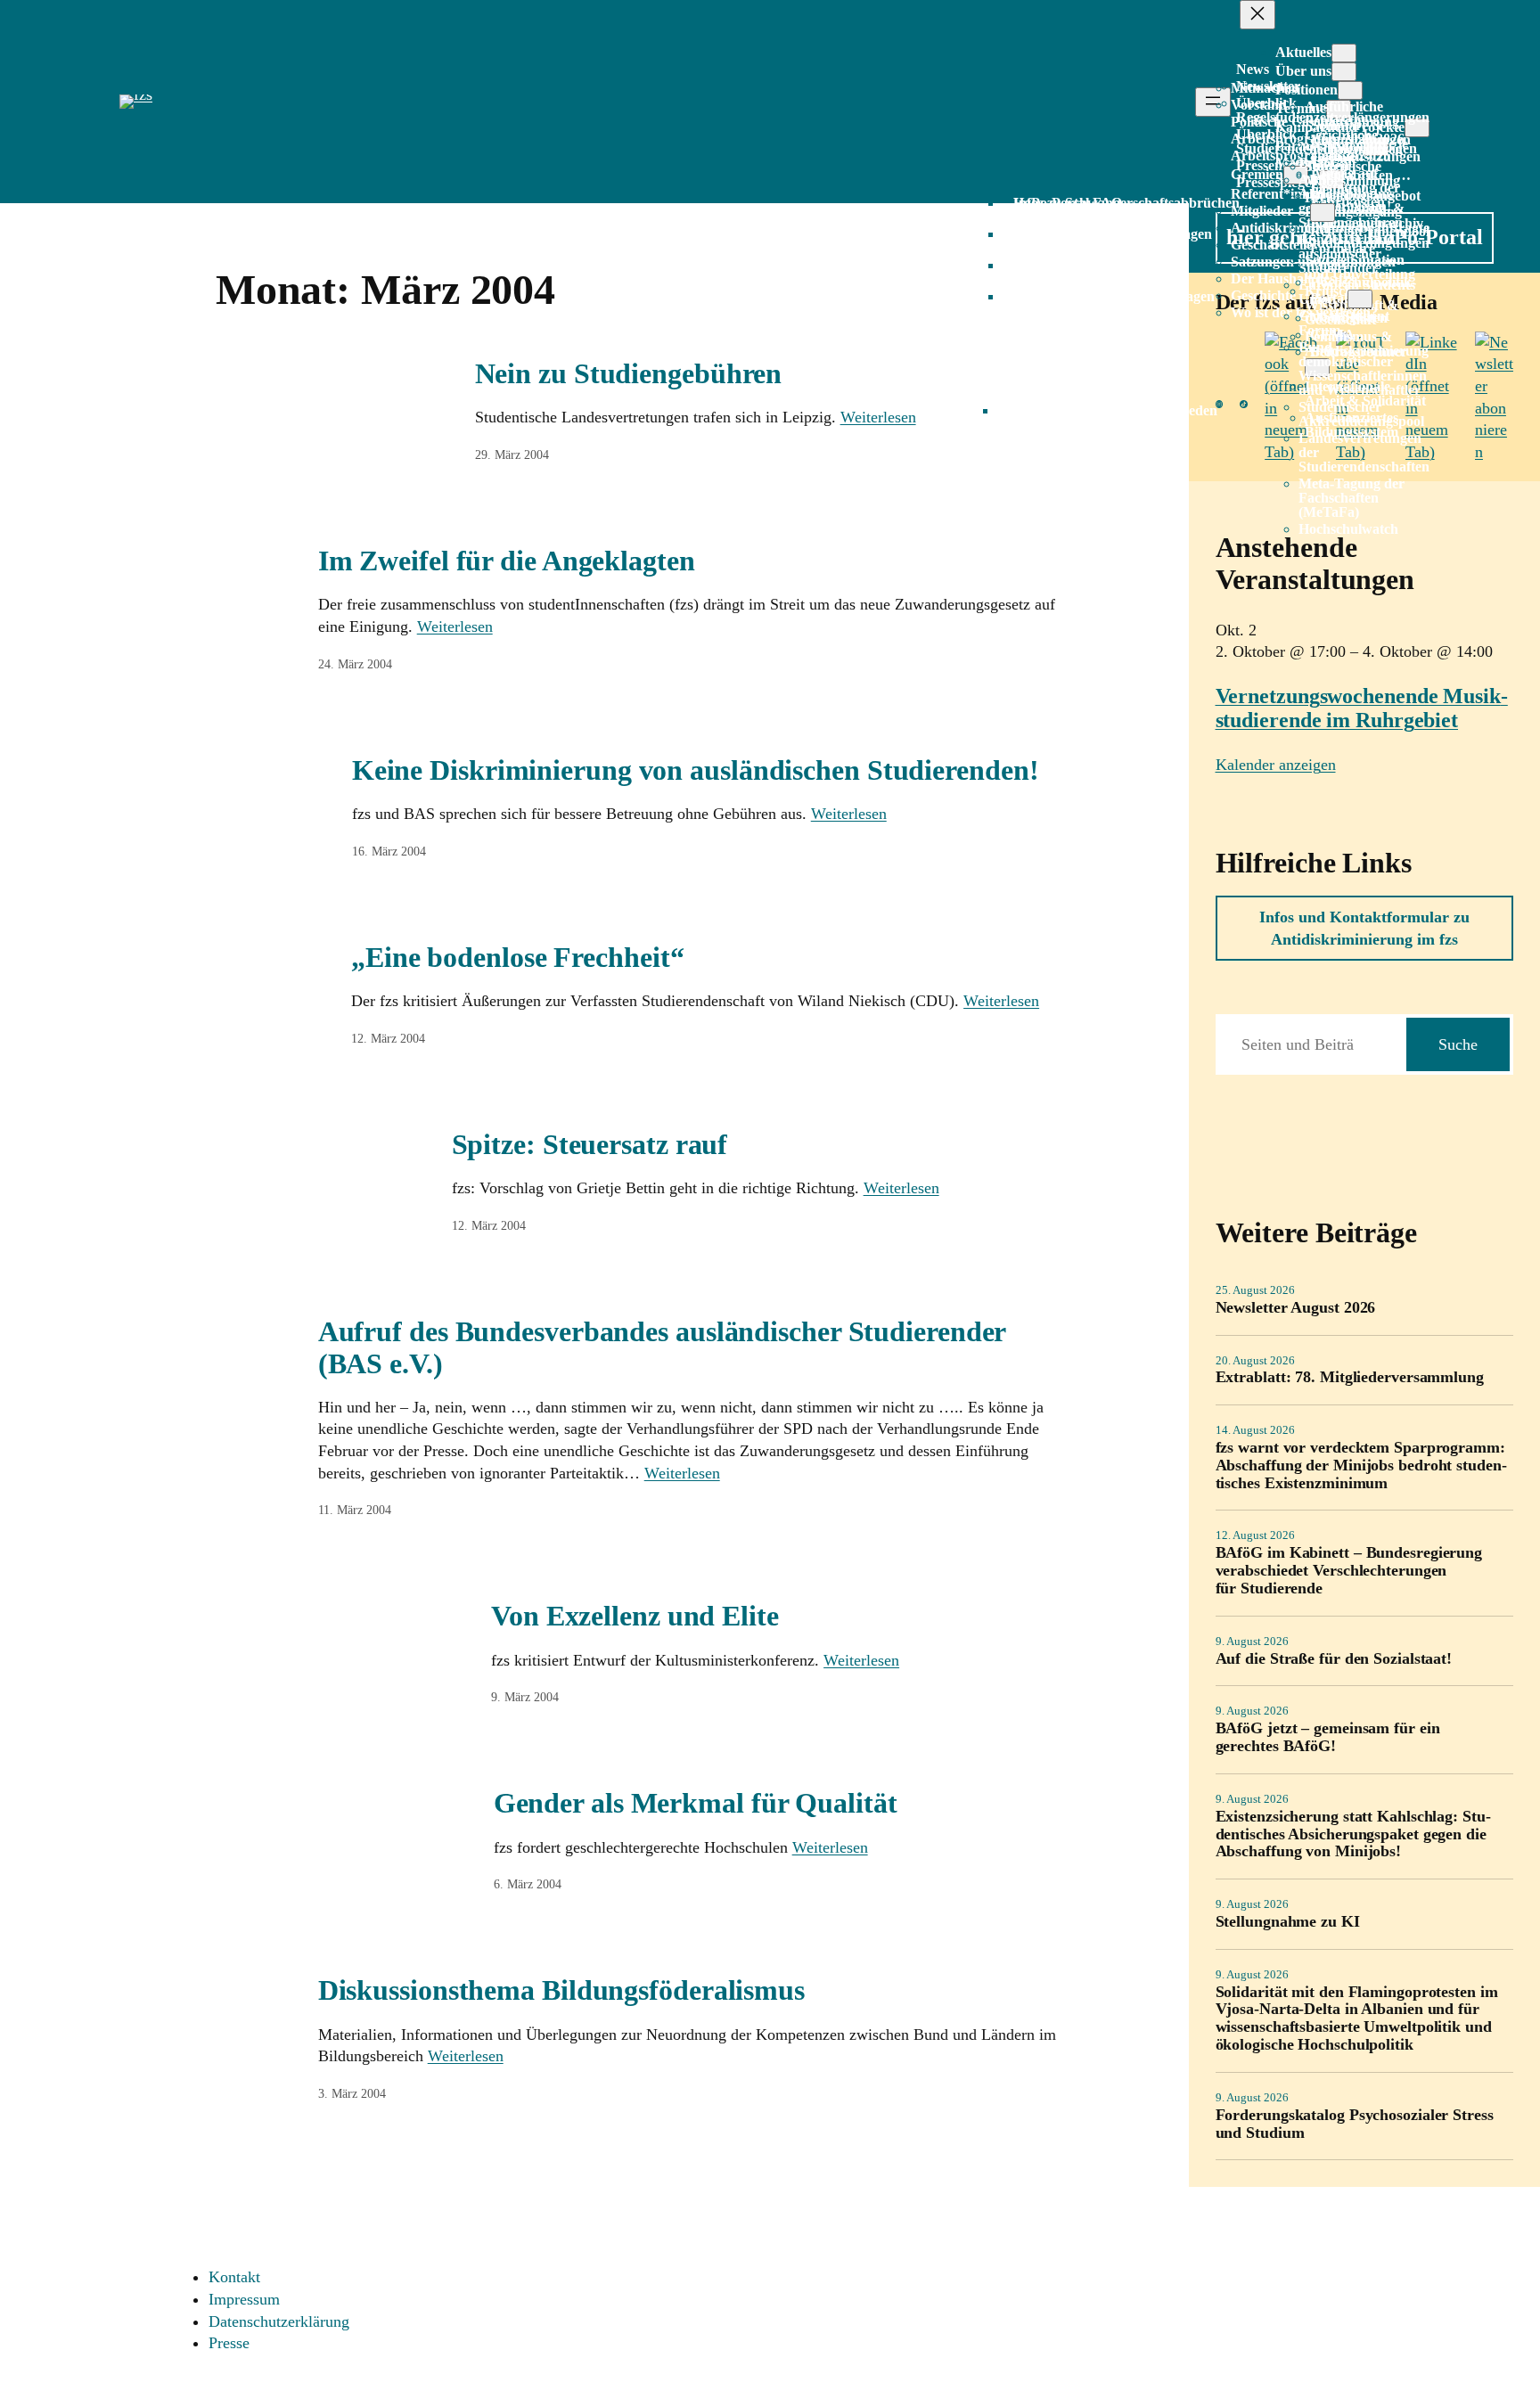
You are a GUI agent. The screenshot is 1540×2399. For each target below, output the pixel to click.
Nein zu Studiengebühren (629, 373)
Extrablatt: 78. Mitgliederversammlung (1350, 1377)
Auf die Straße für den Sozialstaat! (1334, 1659)
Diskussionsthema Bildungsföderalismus (561, 1990)
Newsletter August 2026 (1296, 1308)
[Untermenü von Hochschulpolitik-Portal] (1360, 299)
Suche (1458, 1044)
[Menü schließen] (1257, 15)
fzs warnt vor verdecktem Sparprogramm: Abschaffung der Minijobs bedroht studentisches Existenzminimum (1361, 1466)
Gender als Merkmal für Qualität (696, 1803)
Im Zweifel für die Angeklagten (507, 561)
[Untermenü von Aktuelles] (1344, 53)
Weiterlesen (878, 417)
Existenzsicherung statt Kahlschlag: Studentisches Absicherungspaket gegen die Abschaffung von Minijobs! (1353, 1834)
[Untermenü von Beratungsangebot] (1323, 213)
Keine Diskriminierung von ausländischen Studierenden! (696, 770)
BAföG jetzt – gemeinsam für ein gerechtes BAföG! (1328, 1737)
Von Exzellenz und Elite (635, 1616)
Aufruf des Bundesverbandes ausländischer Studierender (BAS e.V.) (662, 1347)
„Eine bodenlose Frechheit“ (517, 957)
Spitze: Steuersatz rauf (590, 1144)
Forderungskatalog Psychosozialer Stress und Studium (1355, 2124)
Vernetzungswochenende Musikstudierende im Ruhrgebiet (1362, 708)
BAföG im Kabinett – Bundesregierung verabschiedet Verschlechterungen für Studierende (1349, 1571)
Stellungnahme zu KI (1288, 1922)
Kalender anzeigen (1276, 765)
